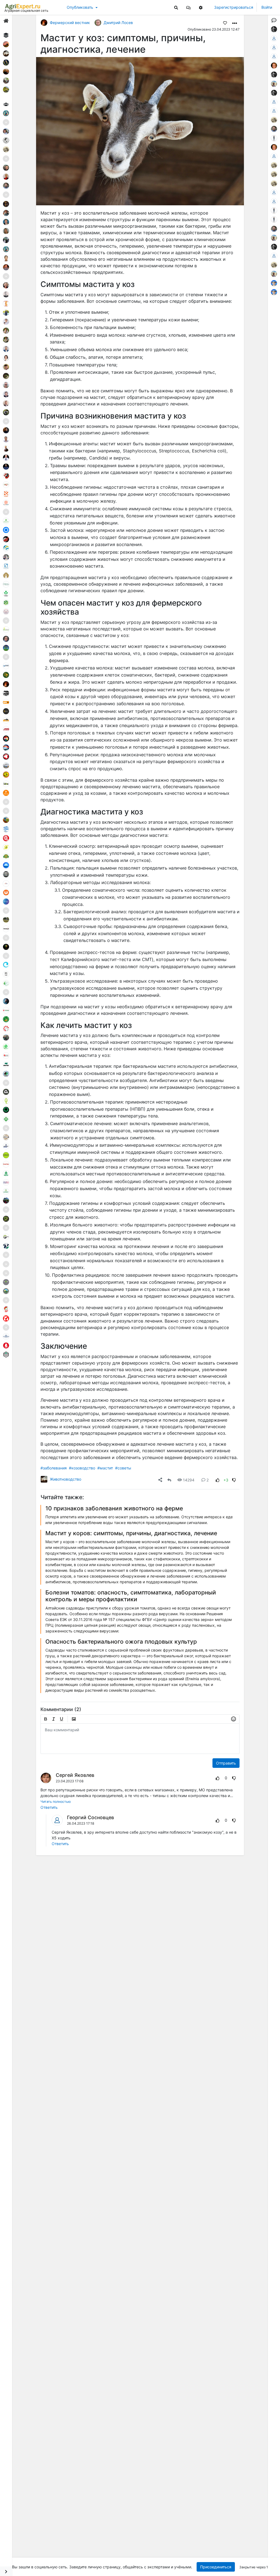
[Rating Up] (218, 1480)
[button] (188, 7)
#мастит (105, 1468)
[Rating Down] (234, 1480)
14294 (189, 1480)
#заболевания (54, 1468)
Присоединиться (215, 2567)
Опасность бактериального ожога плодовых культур (121, 1642)
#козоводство (82, 1468)
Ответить (49, 1807)
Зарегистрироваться (234, 7)
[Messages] (188, 7)
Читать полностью (56, 1802)
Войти (267, 7)
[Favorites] (225, 23)
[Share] (160, 1480)
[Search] (176, 7)
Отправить (226, 1763)
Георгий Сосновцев (91, 1817)
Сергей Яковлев (75, 1775)
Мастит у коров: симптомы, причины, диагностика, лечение (131, 1533)
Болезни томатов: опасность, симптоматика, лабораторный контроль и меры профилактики (131, 1596)
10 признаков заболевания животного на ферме (114, 1508)
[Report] (208, 1778)
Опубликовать (80, 7)
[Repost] (169, 1480)
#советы (123, 1468)
